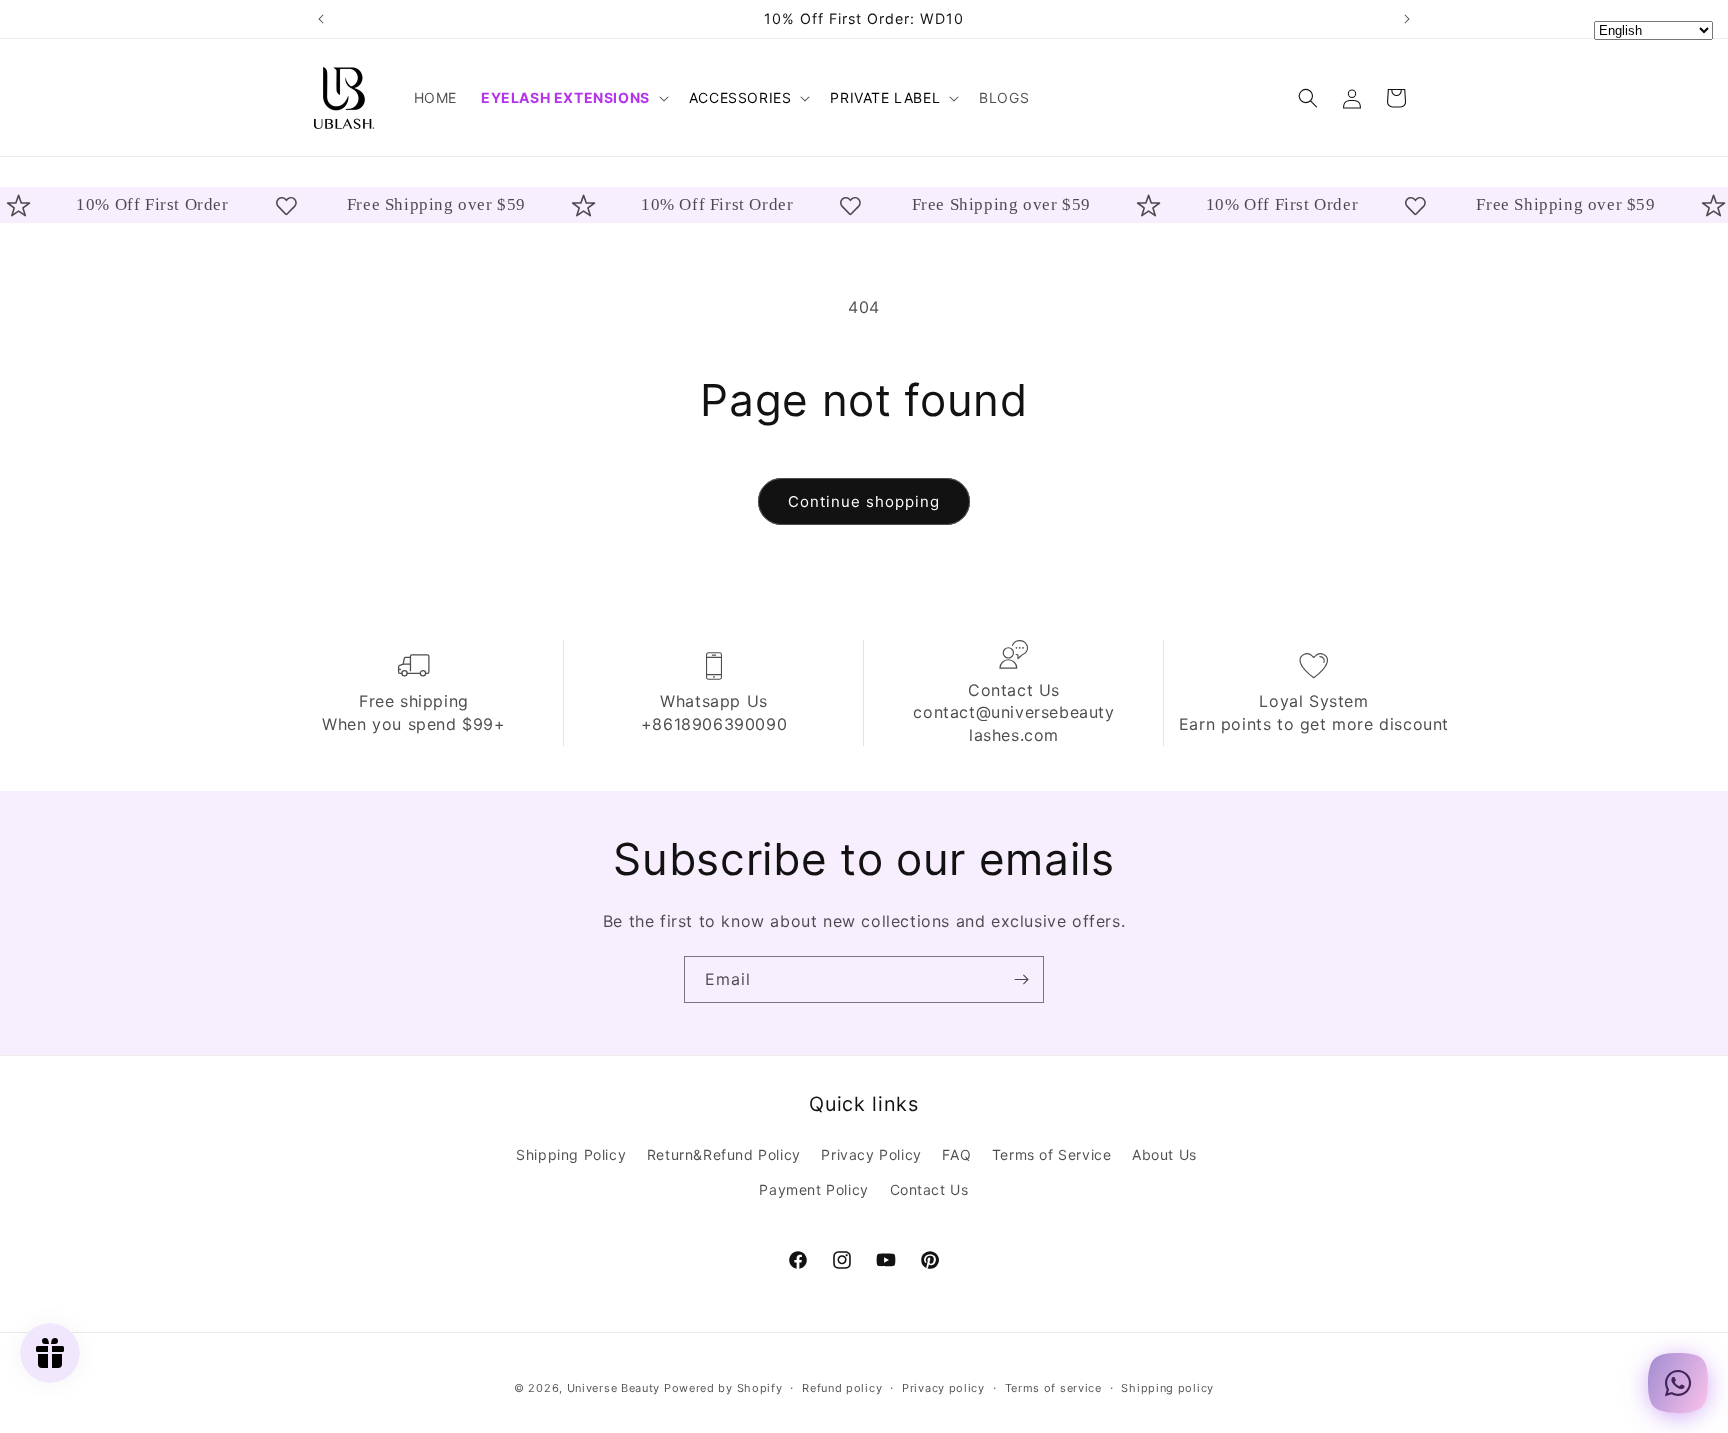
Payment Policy (813, 1189)
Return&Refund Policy (724, 1154)
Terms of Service (1052, 1154)
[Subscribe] (1021, 979)
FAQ (956, 1154)
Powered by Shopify (723, 1388)
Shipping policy (1167, 1387)
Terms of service (1053, 1387)
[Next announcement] (1407, 19)
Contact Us (929, 1189)
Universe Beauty (614, 1388)
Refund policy (842, 1387)
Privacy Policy (871, 1154)
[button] (573, 98)
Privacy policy (943, 1387)
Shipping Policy (571, 1154)
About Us (1164, 1154)
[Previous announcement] (321, 19)
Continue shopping (864, 501)
